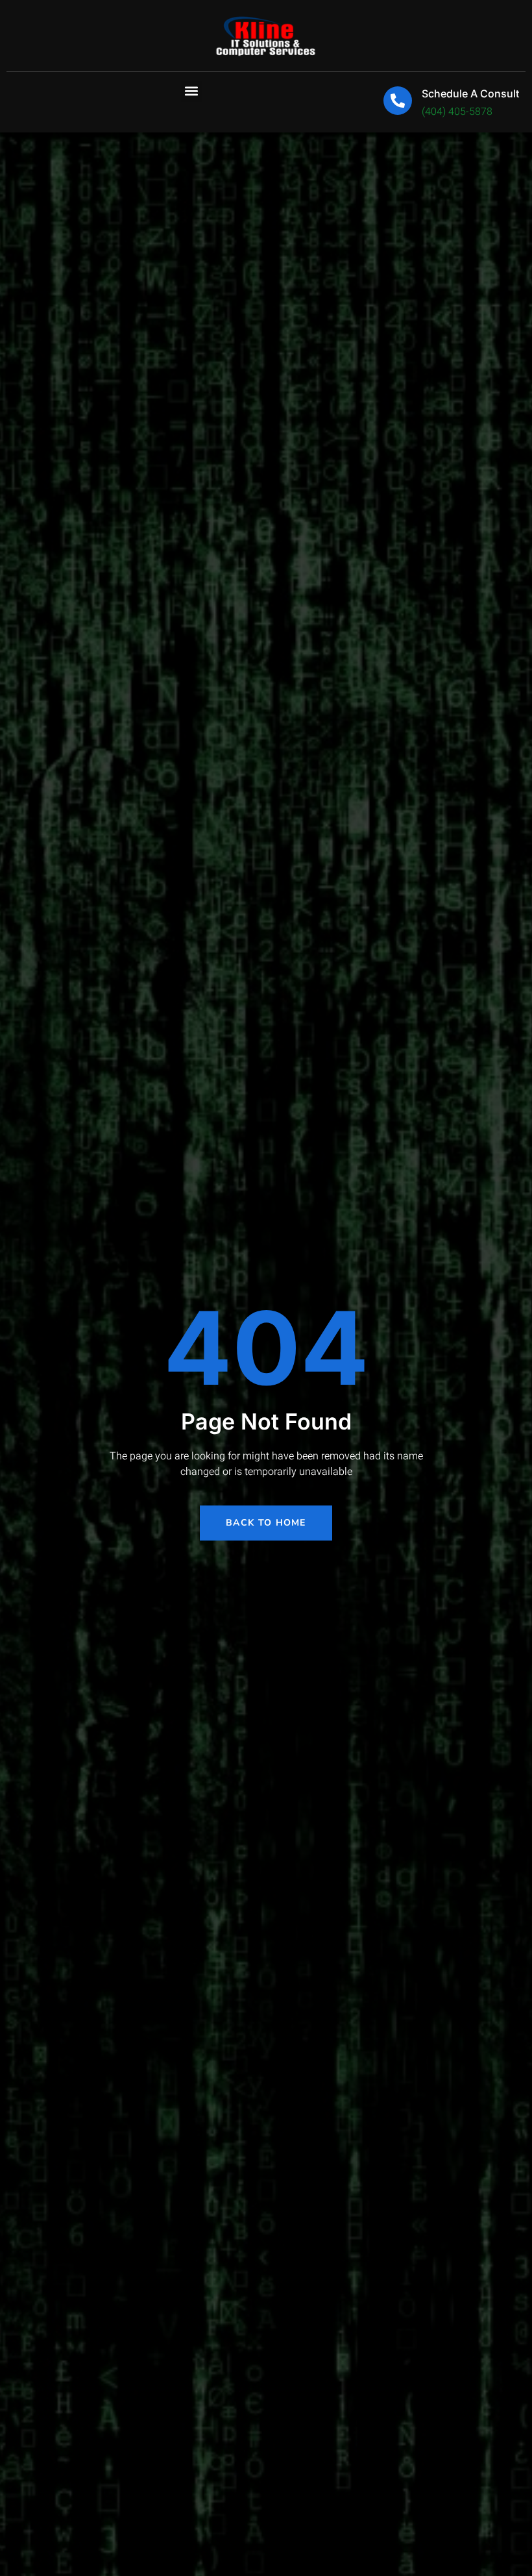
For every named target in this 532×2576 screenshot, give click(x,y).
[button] (192, 91)
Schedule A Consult (470, 93)
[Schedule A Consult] (398, 101)
